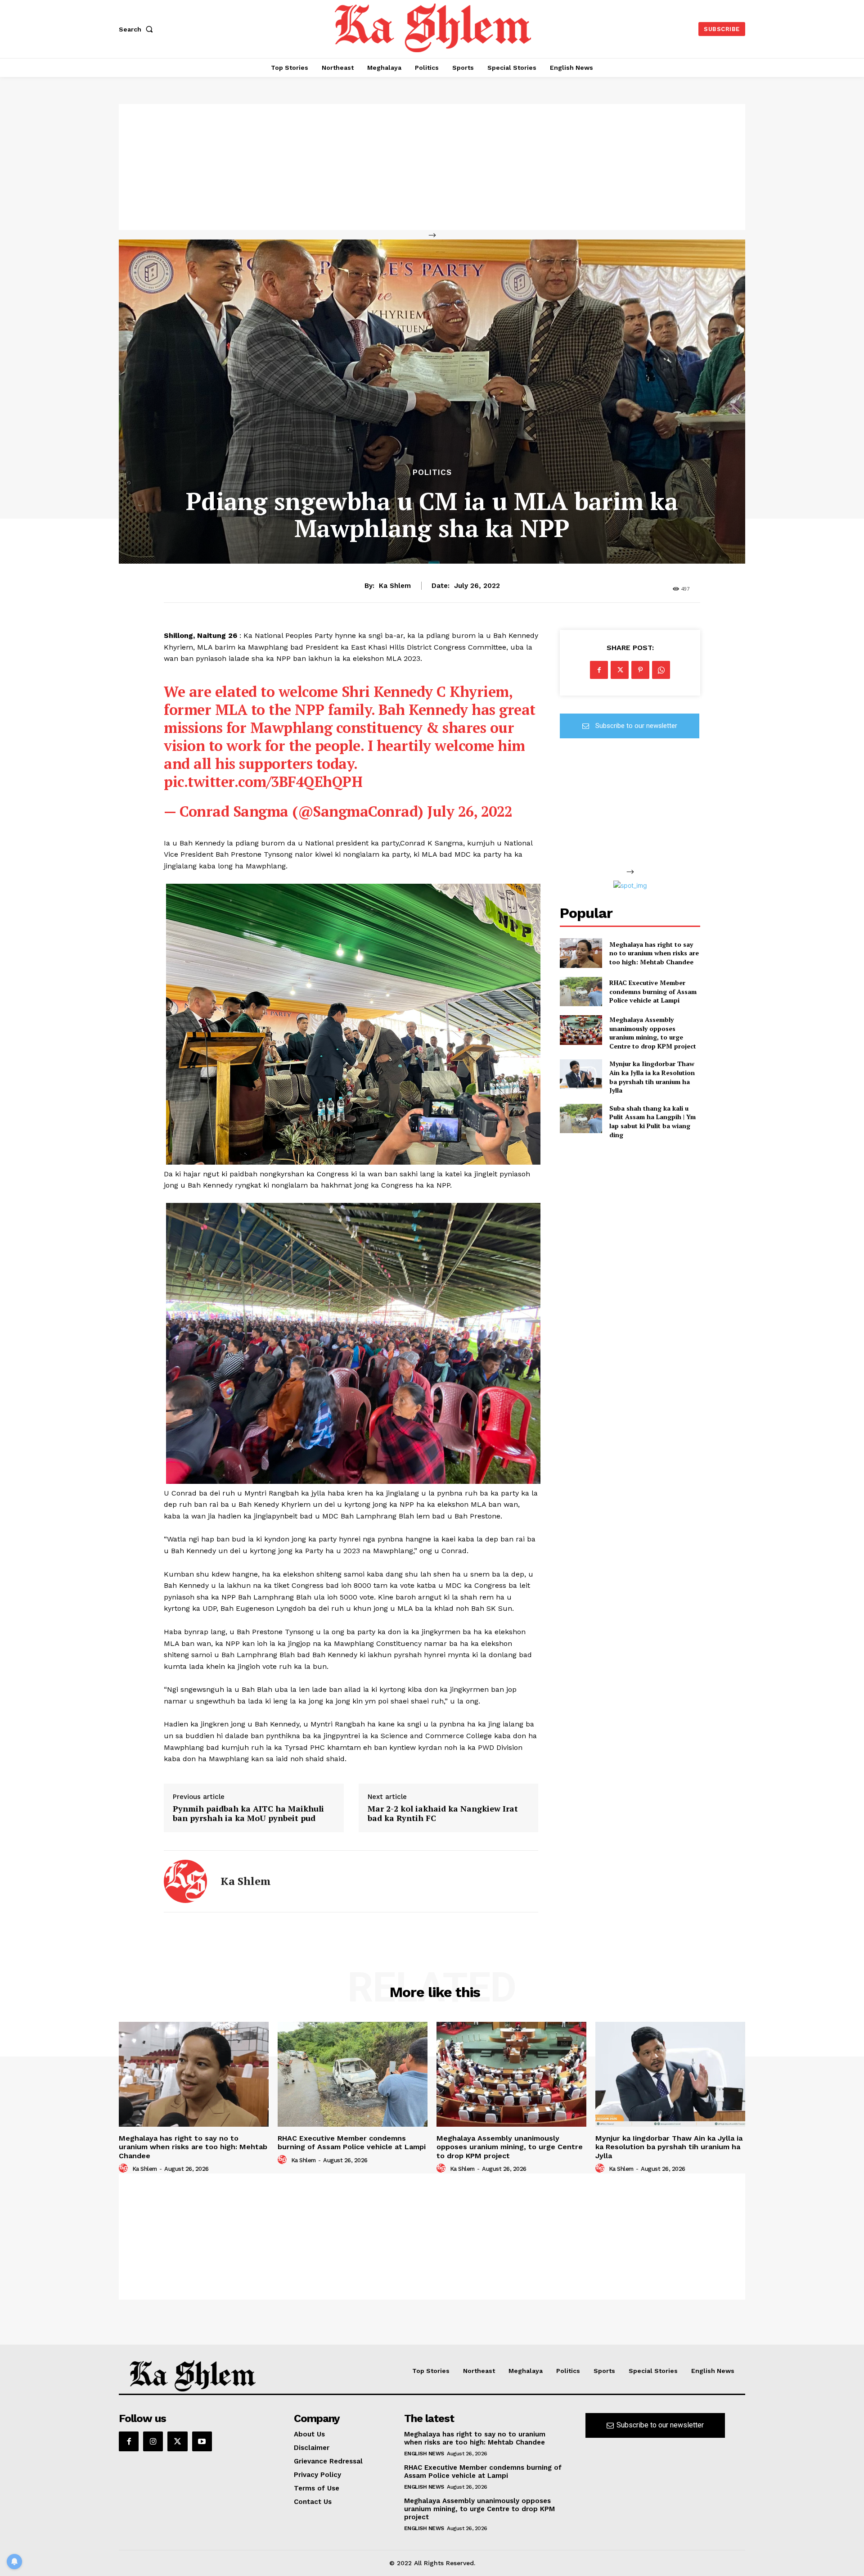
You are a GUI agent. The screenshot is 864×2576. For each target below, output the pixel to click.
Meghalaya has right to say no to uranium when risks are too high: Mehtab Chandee (654, 953)
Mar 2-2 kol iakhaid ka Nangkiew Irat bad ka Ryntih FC (443, 1814)
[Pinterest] (640, 670)
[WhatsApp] (661, 670)
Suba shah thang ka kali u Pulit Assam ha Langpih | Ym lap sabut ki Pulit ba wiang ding (652, 1121)
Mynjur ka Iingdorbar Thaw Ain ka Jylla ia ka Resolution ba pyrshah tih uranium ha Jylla (652, 1077)
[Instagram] (153, 2441)
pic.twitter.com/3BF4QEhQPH (263, 782)
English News (424, 2454)
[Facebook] (599, 670)
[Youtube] (202, 2441)
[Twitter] (620, 670)
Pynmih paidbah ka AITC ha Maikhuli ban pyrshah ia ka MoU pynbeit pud (248, 1814)
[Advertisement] (432, 167)
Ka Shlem (395, 586)
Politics (432, 472)
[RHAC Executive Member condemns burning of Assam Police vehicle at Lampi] (581, 992)
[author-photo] (125, 2169)
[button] (138, 29)
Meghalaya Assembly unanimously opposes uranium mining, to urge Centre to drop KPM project (653, 1033)
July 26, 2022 (470, 811)
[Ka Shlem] (185, 1881)
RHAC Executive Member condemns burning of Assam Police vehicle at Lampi (653, 991)
